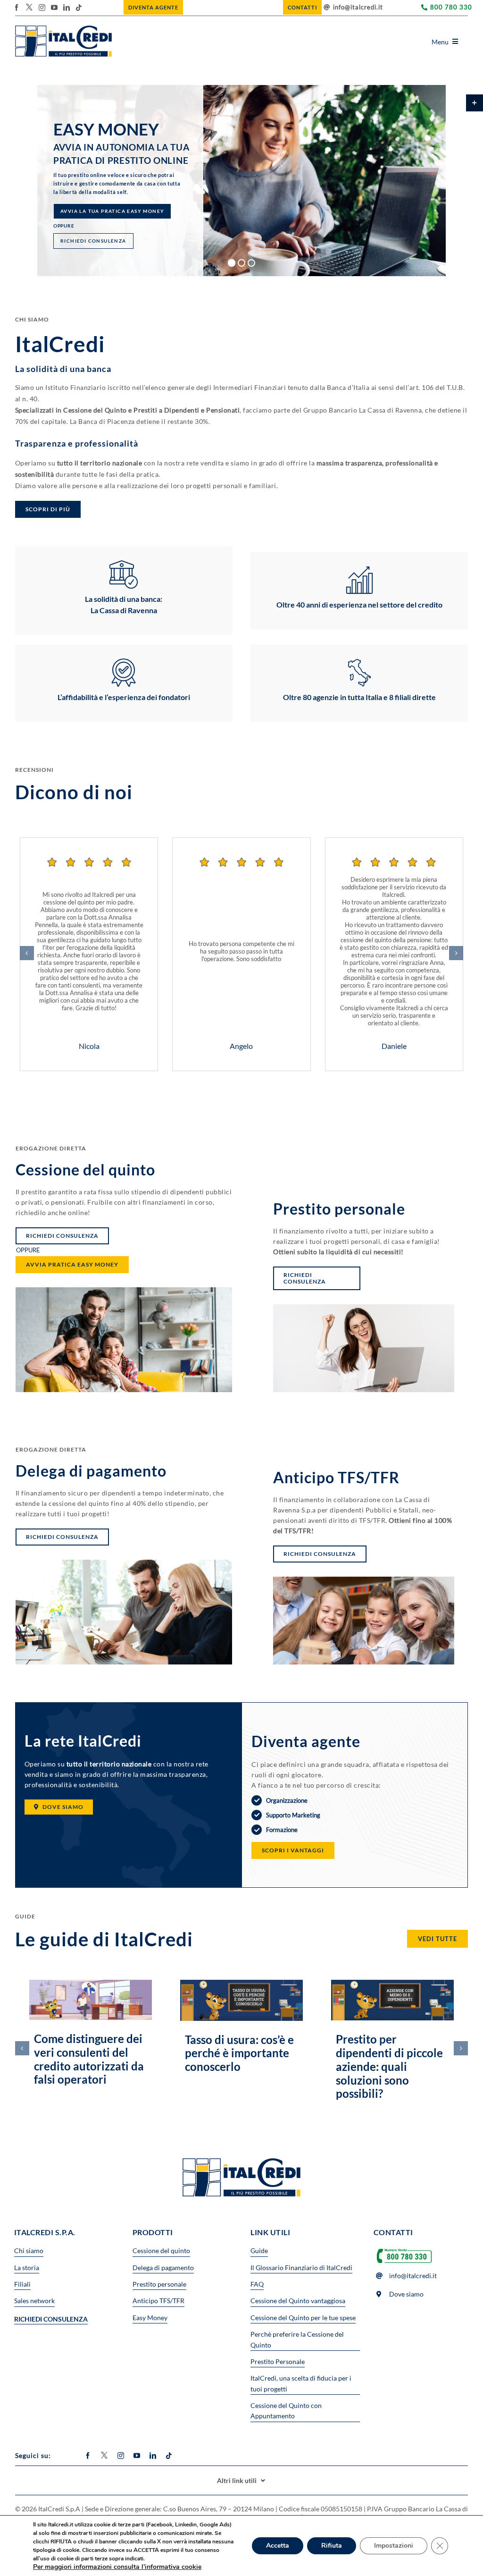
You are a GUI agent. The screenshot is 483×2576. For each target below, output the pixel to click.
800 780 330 (451, 7)
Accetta (278, 2546)
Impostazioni (394, 2546)
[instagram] (42, 8)
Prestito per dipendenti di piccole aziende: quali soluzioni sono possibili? (389, 2066)
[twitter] (29, 7)
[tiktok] (79, 8)
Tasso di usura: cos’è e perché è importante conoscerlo (239, 2053)
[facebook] (17, 8)
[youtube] (54, 8)
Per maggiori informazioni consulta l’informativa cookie (117, 2567)
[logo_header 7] (63, 29)
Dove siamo (406, 2294)
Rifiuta (332, 2546)
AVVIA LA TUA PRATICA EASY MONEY (91, 224)
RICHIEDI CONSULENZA (87, 205)
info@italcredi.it (358, 7)
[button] (27, 953)
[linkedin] (67, 8)
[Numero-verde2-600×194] (404, 2249)
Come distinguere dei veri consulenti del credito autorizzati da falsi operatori (89, 2059)
